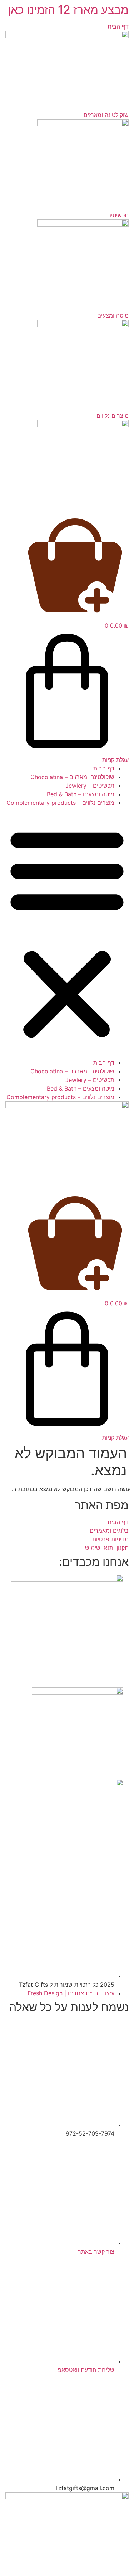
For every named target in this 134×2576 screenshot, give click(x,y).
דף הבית (104, 768)
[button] (67, 933)
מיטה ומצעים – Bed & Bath (81, 794)
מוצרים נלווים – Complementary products (60, 803)
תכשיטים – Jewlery (90, 786)
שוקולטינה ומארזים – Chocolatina (72, 777)
